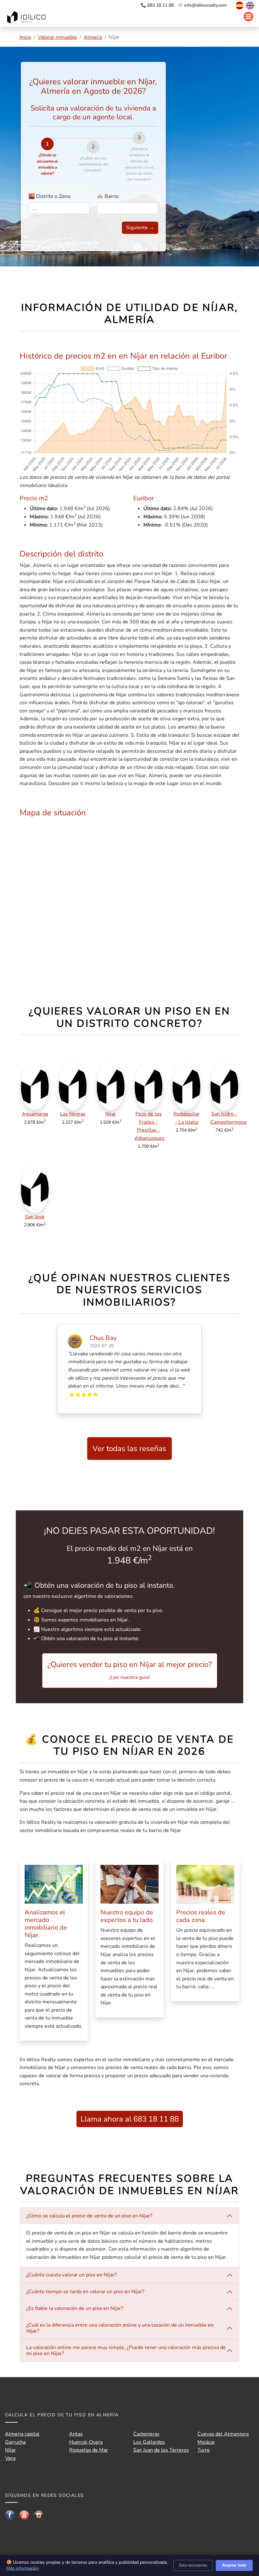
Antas (76, 2434)
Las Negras (73, 1114)
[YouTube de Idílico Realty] (24, 2515)
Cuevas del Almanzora (223, 2434)
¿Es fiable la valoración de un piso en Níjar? (75, 2308)
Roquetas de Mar (89, 2450)
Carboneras (146, 2434)
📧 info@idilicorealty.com (202, 5)
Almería (93, 37)
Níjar (111, 1114)
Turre (204, 2450)
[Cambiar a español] (236, 5)
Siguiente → (140, 228)
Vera (10, 2458)
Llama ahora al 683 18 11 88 (130, 2119)
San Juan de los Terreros (161, 2450)
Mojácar (206, 2442)
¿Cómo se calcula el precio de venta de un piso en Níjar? (89, 2216)
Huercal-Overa (86, 2442)
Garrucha (15, 2442)
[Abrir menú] (248, 17)
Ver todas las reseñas (129, 1449)
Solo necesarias (193, 2565)
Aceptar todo (234, 2565)
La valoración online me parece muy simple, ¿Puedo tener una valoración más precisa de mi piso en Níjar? (126, 2350)
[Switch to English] (249, 5)
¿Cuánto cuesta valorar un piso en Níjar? (71, 2275)
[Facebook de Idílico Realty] (10, 2515)
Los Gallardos (149, 2442)
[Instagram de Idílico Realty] (39, 2515)
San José (35, 1217)
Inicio (25, 37)
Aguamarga (35, 1114)
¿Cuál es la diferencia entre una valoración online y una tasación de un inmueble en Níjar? (120, 2328)
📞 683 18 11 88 (158, 5)
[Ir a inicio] (27, 18)
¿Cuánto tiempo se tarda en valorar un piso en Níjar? (85, 2292)
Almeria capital (22, 2434)
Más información (23, 2568)
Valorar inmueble (57, 37)
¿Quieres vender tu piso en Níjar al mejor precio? (130, 1670)
